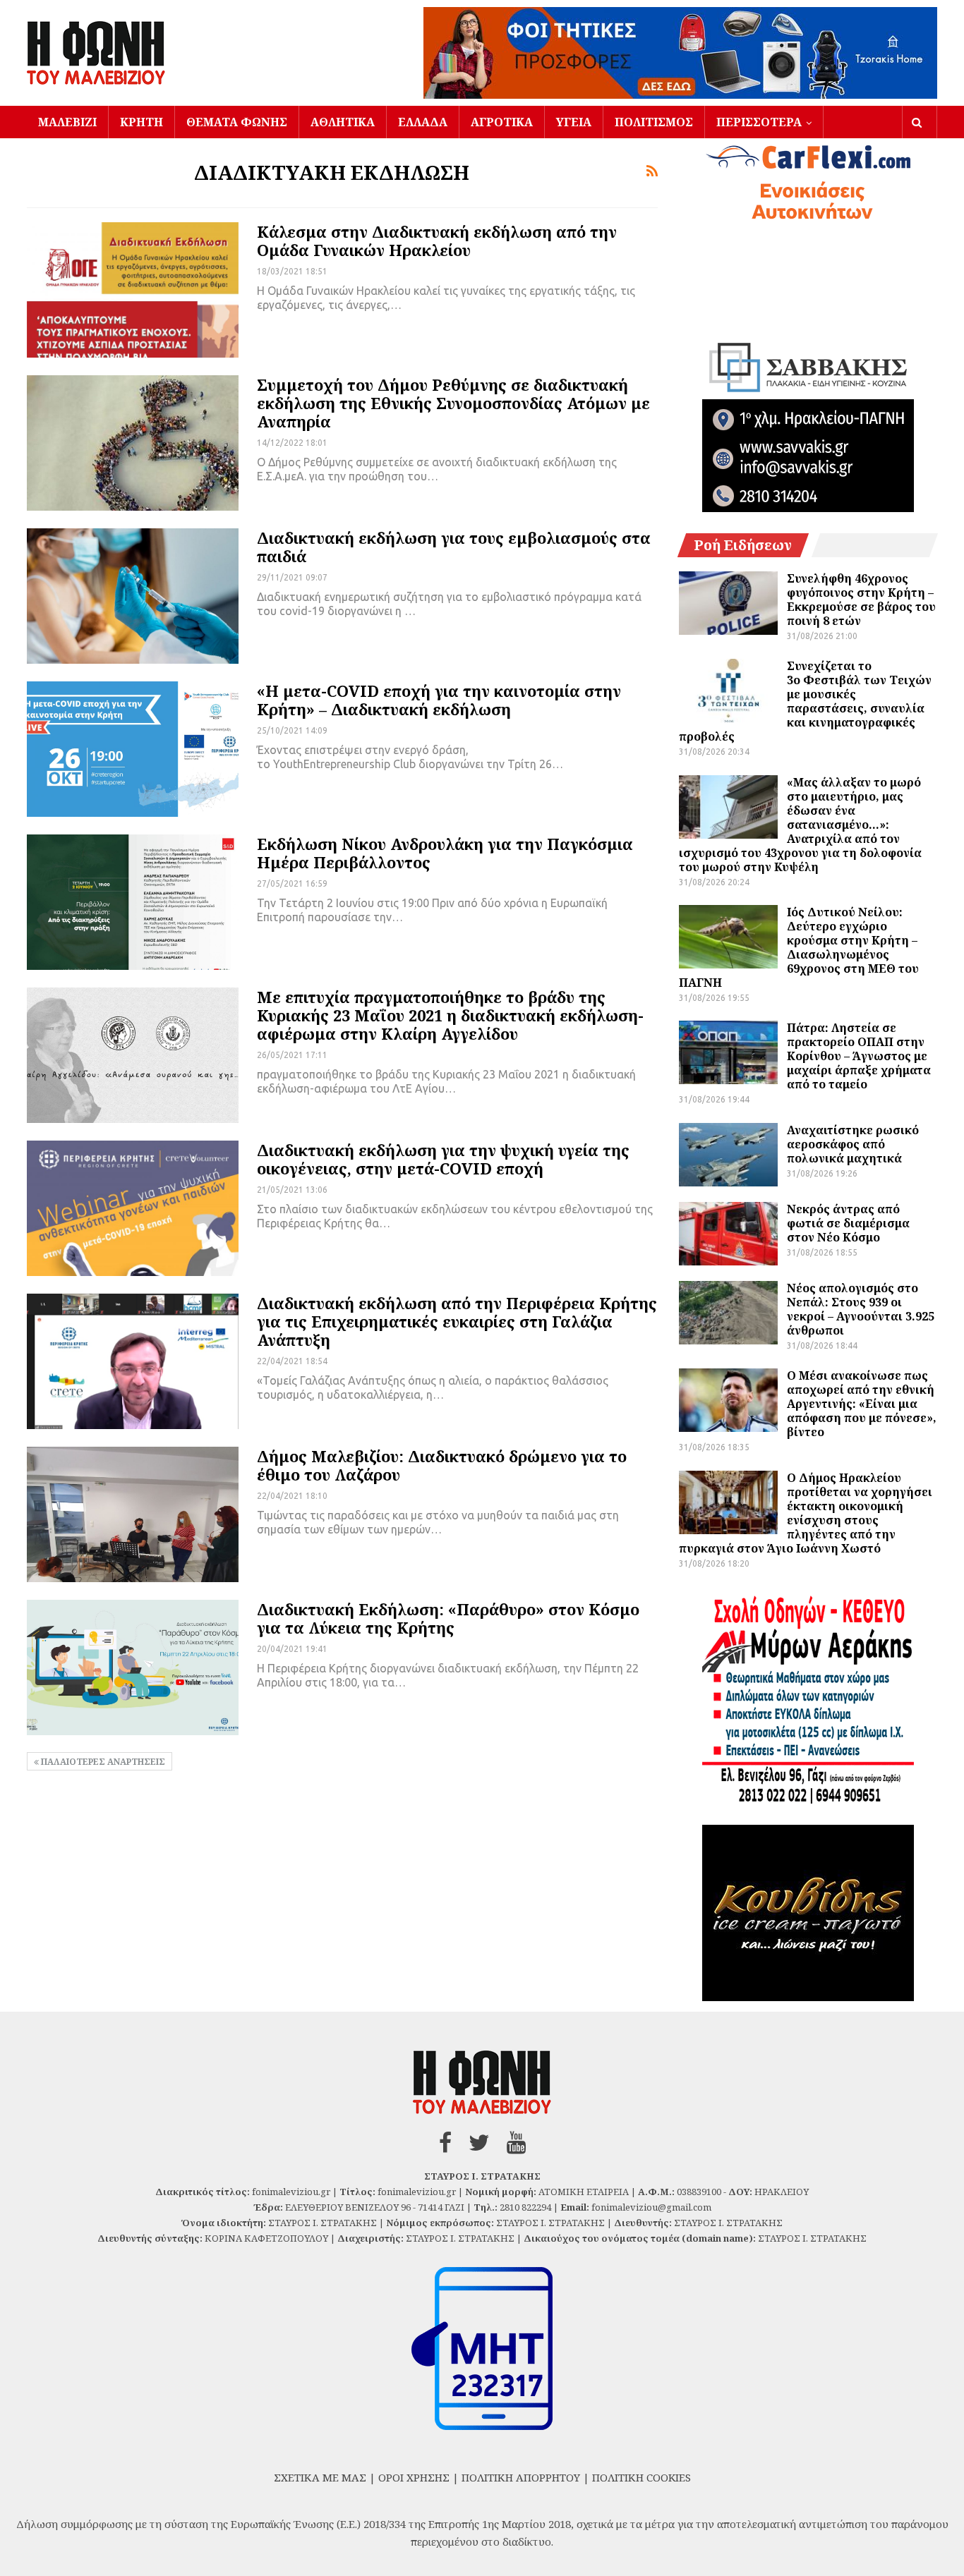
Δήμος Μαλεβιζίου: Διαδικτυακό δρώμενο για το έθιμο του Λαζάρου (442, 1465)
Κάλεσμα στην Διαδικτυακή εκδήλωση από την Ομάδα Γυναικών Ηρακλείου (437, 241)
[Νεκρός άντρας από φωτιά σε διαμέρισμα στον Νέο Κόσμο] (728, 1234)
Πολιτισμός (654, 122)
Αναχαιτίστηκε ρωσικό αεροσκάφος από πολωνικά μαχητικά (853, 1144)
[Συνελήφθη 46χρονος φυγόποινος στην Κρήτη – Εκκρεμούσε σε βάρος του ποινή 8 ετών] (728, 603)
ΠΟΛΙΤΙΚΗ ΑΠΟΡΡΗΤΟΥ (521, 2477)
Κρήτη (141, 122)
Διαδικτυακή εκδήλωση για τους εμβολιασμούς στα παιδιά (454, 547)
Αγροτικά (502, 122)
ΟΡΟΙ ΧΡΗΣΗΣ (414, 2477)
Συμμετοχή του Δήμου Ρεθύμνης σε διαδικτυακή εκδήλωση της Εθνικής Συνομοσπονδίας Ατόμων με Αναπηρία (453, 403)
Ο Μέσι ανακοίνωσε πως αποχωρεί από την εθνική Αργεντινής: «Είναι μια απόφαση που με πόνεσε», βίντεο (862, 1404)
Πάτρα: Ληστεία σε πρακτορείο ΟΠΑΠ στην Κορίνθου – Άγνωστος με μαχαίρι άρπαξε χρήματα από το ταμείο (859, 1056)
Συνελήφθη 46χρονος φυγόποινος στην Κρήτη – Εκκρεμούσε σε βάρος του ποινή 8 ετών (861, 600)
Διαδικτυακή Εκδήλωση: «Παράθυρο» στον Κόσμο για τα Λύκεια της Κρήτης (448, 1618)
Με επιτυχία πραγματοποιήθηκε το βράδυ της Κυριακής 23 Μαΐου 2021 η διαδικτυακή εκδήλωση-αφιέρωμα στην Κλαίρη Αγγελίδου (450, 1015)
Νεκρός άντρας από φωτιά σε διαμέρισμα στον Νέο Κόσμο (848, 1223)
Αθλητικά (343, 122)
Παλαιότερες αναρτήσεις (102, 1762)
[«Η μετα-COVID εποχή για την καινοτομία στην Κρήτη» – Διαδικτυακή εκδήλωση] (133, 749)
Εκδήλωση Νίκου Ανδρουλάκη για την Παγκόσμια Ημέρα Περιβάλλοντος (445, 853)
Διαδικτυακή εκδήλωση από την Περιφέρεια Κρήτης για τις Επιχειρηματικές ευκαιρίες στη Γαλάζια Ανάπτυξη (457, 1321)
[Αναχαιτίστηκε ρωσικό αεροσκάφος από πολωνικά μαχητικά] (728, 1155)
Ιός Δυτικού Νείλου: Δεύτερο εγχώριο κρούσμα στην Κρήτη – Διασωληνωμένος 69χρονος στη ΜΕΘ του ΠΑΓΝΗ (799, 947)
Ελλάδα (423, 122)
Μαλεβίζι (67, 122)
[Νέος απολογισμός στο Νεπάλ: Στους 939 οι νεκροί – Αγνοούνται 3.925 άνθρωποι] (728, 1313)
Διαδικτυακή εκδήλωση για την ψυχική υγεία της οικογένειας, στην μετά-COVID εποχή (443, 1159)
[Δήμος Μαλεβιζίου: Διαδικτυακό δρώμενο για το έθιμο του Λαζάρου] (133, 1514)
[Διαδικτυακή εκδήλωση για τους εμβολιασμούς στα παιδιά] (133, 596)
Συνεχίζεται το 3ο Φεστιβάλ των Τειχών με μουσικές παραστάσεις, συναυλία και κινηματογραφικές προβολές (805, 701)
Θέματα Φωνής (237, 122)
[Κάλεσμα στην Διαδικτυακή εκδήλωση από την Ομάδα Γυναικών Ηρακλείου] (133, 290)
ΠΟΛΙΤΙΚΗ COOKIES (641, 2477)
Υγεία (574, 122)
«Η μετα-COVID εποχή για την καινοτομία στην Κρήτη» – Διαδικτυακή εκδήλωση (439, 700)
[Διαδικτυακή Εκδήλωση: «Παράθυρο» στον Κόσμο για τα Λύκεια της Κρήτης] (133, 1667)
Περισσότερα (759, 122)
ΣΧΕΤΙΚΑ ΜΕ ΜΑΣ (320, 2477)
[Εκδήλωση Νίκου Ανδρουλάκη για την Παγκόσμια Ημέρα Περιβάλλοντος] (133, 902)
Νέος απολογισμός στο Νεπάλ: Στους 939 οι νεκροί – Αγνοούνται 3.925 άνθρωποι (861, 1309)
